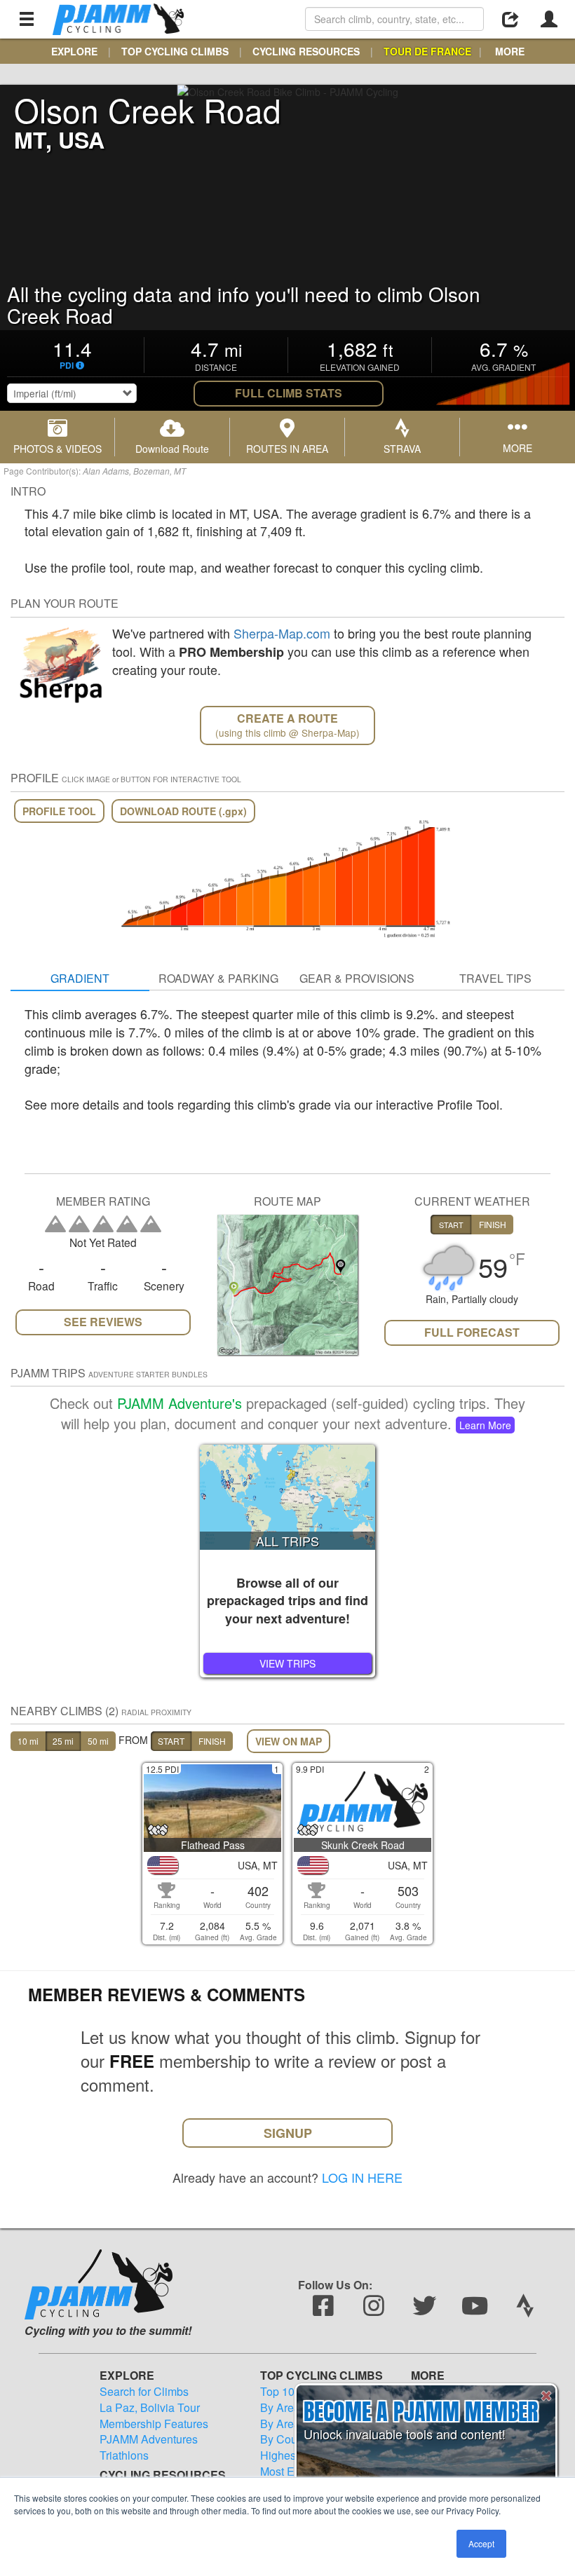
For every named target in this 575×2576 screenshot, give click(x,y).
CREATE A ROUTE (287, 725)
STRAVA (402, 449)
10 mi (28, 1741)
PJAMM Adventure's (180, 1403)
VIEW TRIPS (287, 1663)
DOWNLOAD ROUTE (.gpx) (183, 811)
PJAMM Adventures (149, 2439)
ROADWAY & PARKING (218, 978)
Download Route (172, 449)
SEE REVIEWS (103, 1322)
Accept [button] (481, 2543)
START (171, 1741)
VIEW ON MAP (289, 1741)
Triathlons (124, 2455)
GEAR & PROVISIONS (357, 978)
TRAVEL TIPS (495, 978)
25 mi (63, 1741)
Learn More (485, 1425)
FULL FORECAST (472, 1332)
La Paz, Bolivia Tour (150, 2408)
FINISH (212, 1741)
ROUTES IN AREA (287, 449)
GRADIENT (80, 978)
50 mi (98, 1741)
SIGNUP (288, 2133)
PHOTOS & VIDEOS (57, 449)
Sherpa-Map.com (282, 633)
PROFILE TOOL (59, 811)
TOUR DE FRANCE (427, 51)
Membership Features (154, 2424)
